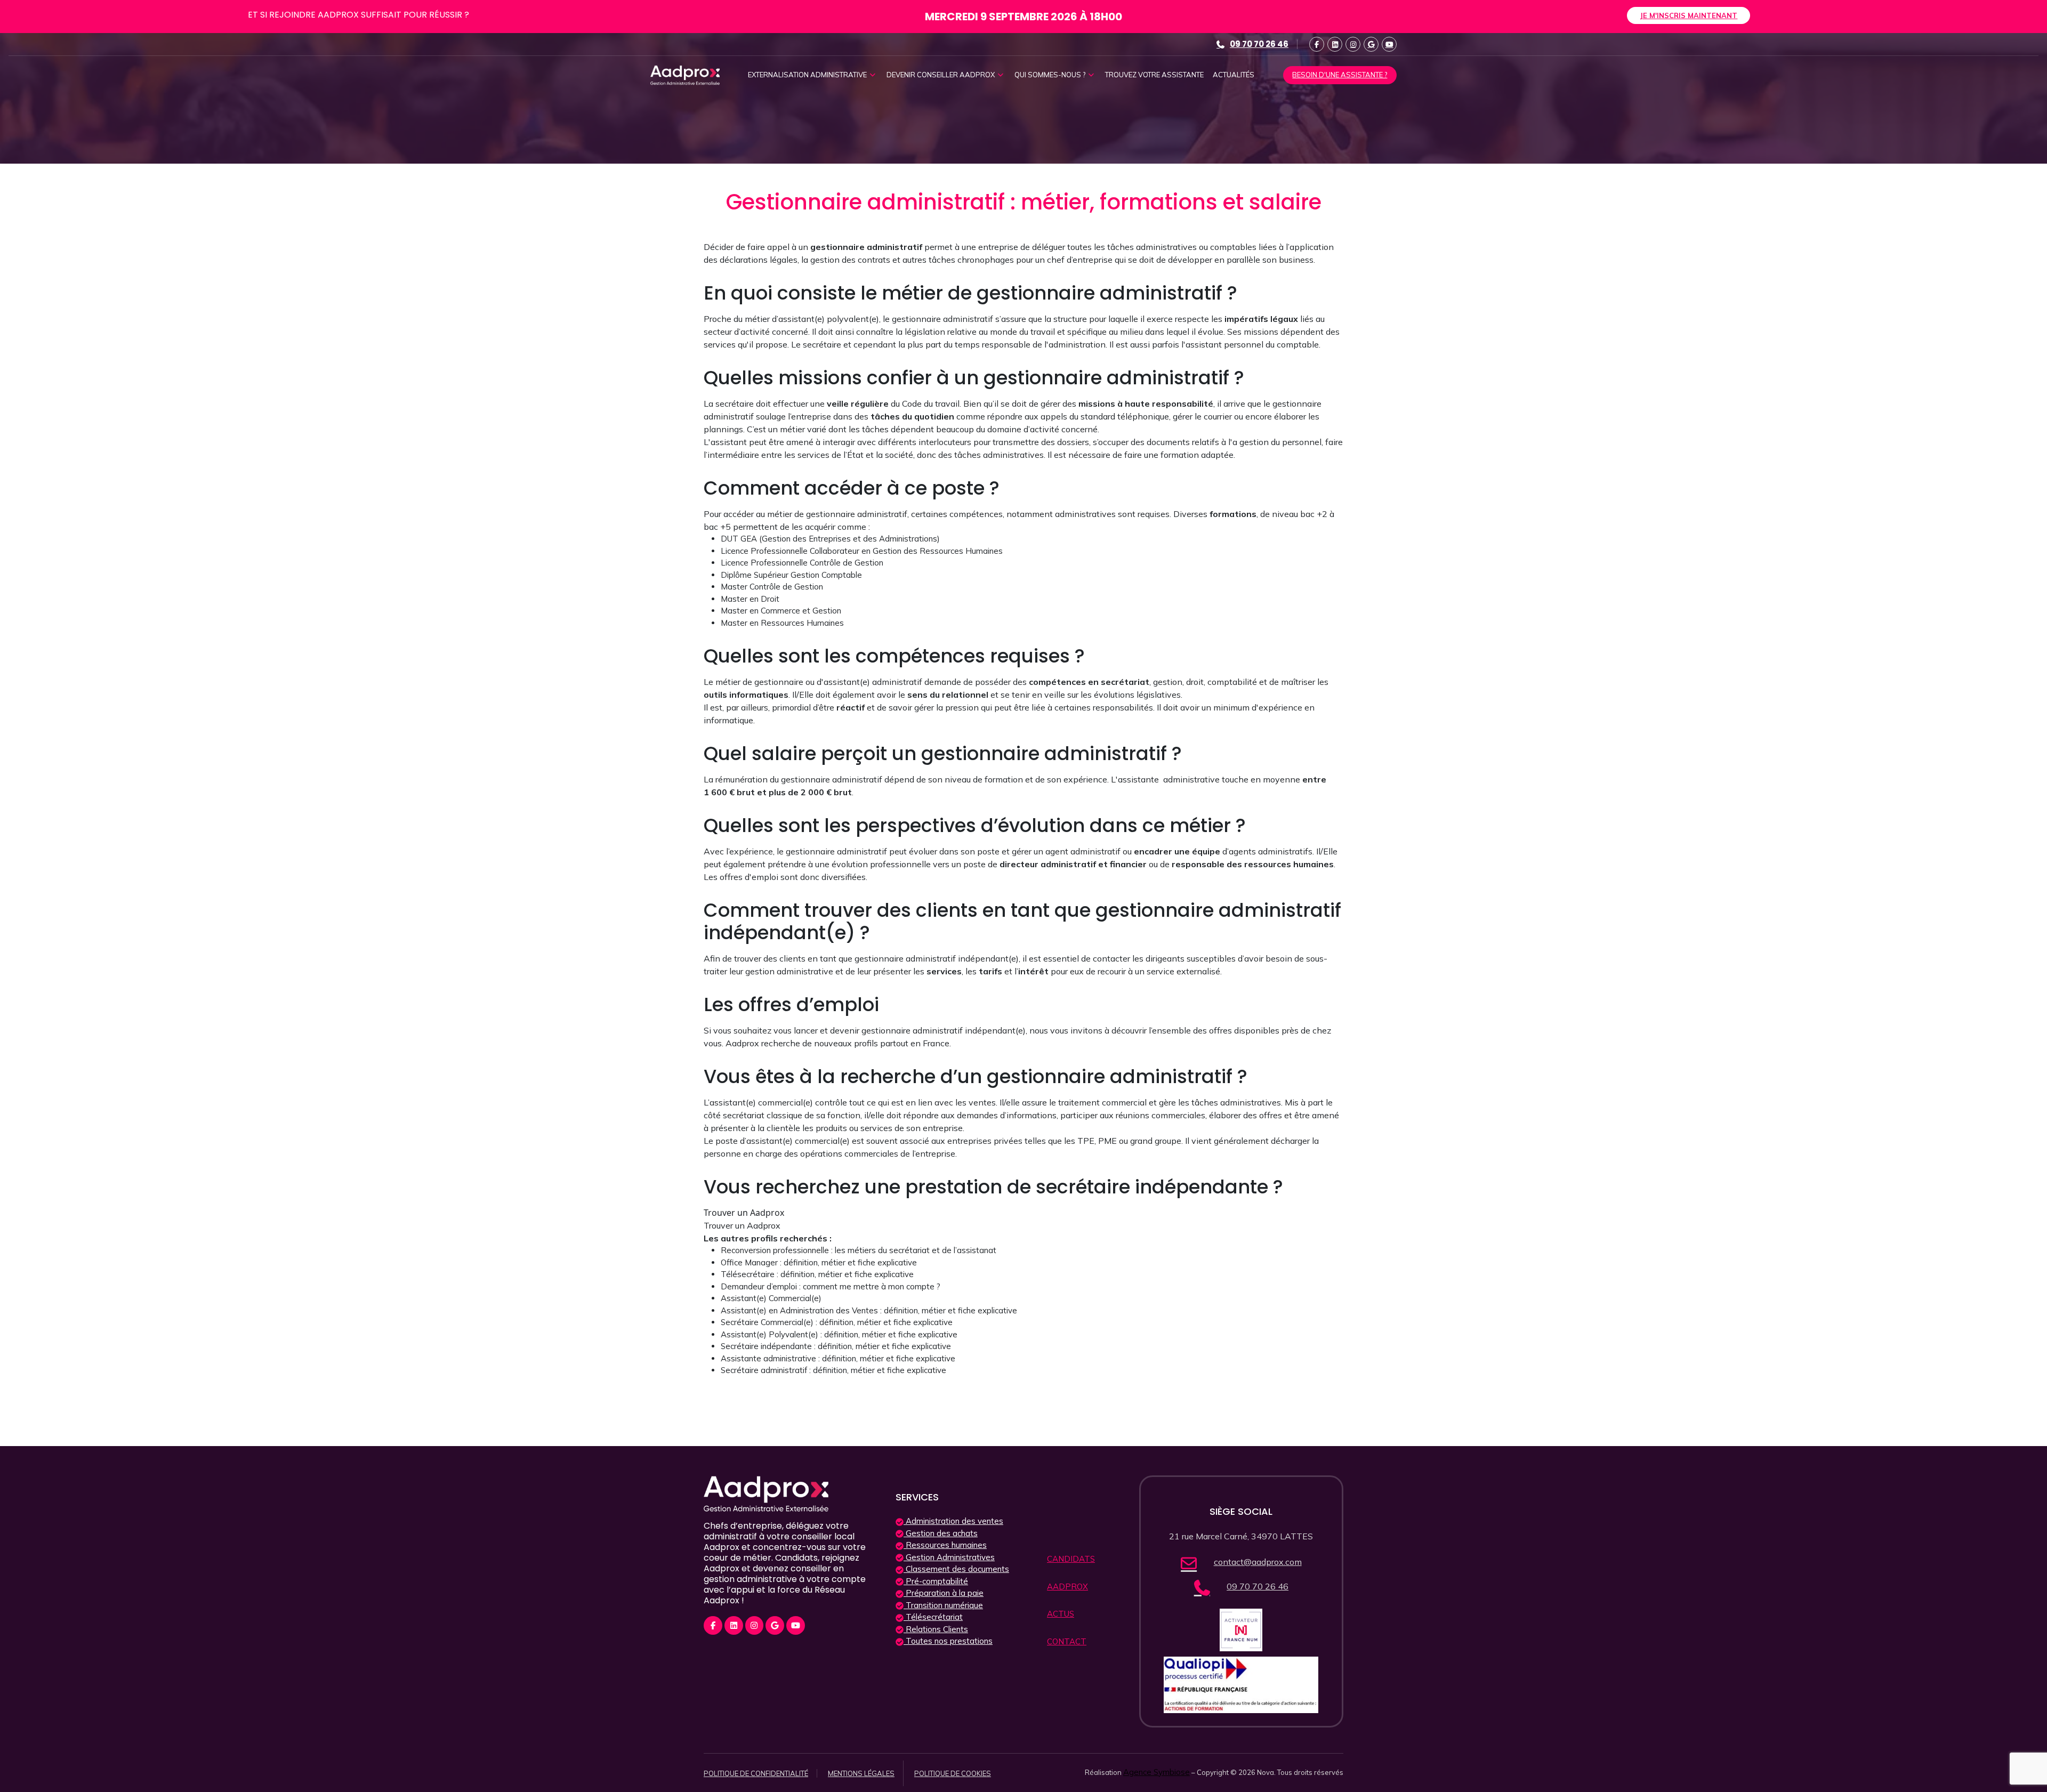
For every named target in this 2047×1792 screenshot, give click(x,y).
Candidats (1071, 1559)
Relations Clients (936, 1629)
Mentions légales (861, 1773)
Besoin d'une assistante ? (1340, 75)
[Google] (1371, 44)
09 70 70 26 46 (1259, 44)
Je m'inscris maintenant (1689, 15)
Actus (1061, 1614)
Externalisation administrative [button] (808, 75)
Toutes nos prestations (948, 1641)
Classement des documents (956, 1569)
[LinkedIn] (1335, 44)
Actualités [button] (1234, 75)
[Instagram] (1353, 44)
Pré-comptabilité (936, 1581)
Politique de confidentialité (756, 1773)
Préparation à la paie (944, 1593)
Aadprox (1067, 1587)
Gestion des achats (941, 1533)
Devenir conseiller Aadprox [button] (941, 75)
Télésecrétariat (933, 1617)
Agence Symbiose (1157, 1772)
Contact (1067, 1641)
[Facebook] (1317, 44)
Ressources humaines (945, 1545)
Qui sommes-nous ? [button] (1051, 75)
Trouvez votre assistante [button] (1154, 75)
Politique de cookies (953, 1773)
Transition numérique (943, 1605)
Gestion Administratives (949, 1557)
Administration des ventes (953, 1521)
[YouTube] (1389, 44)
